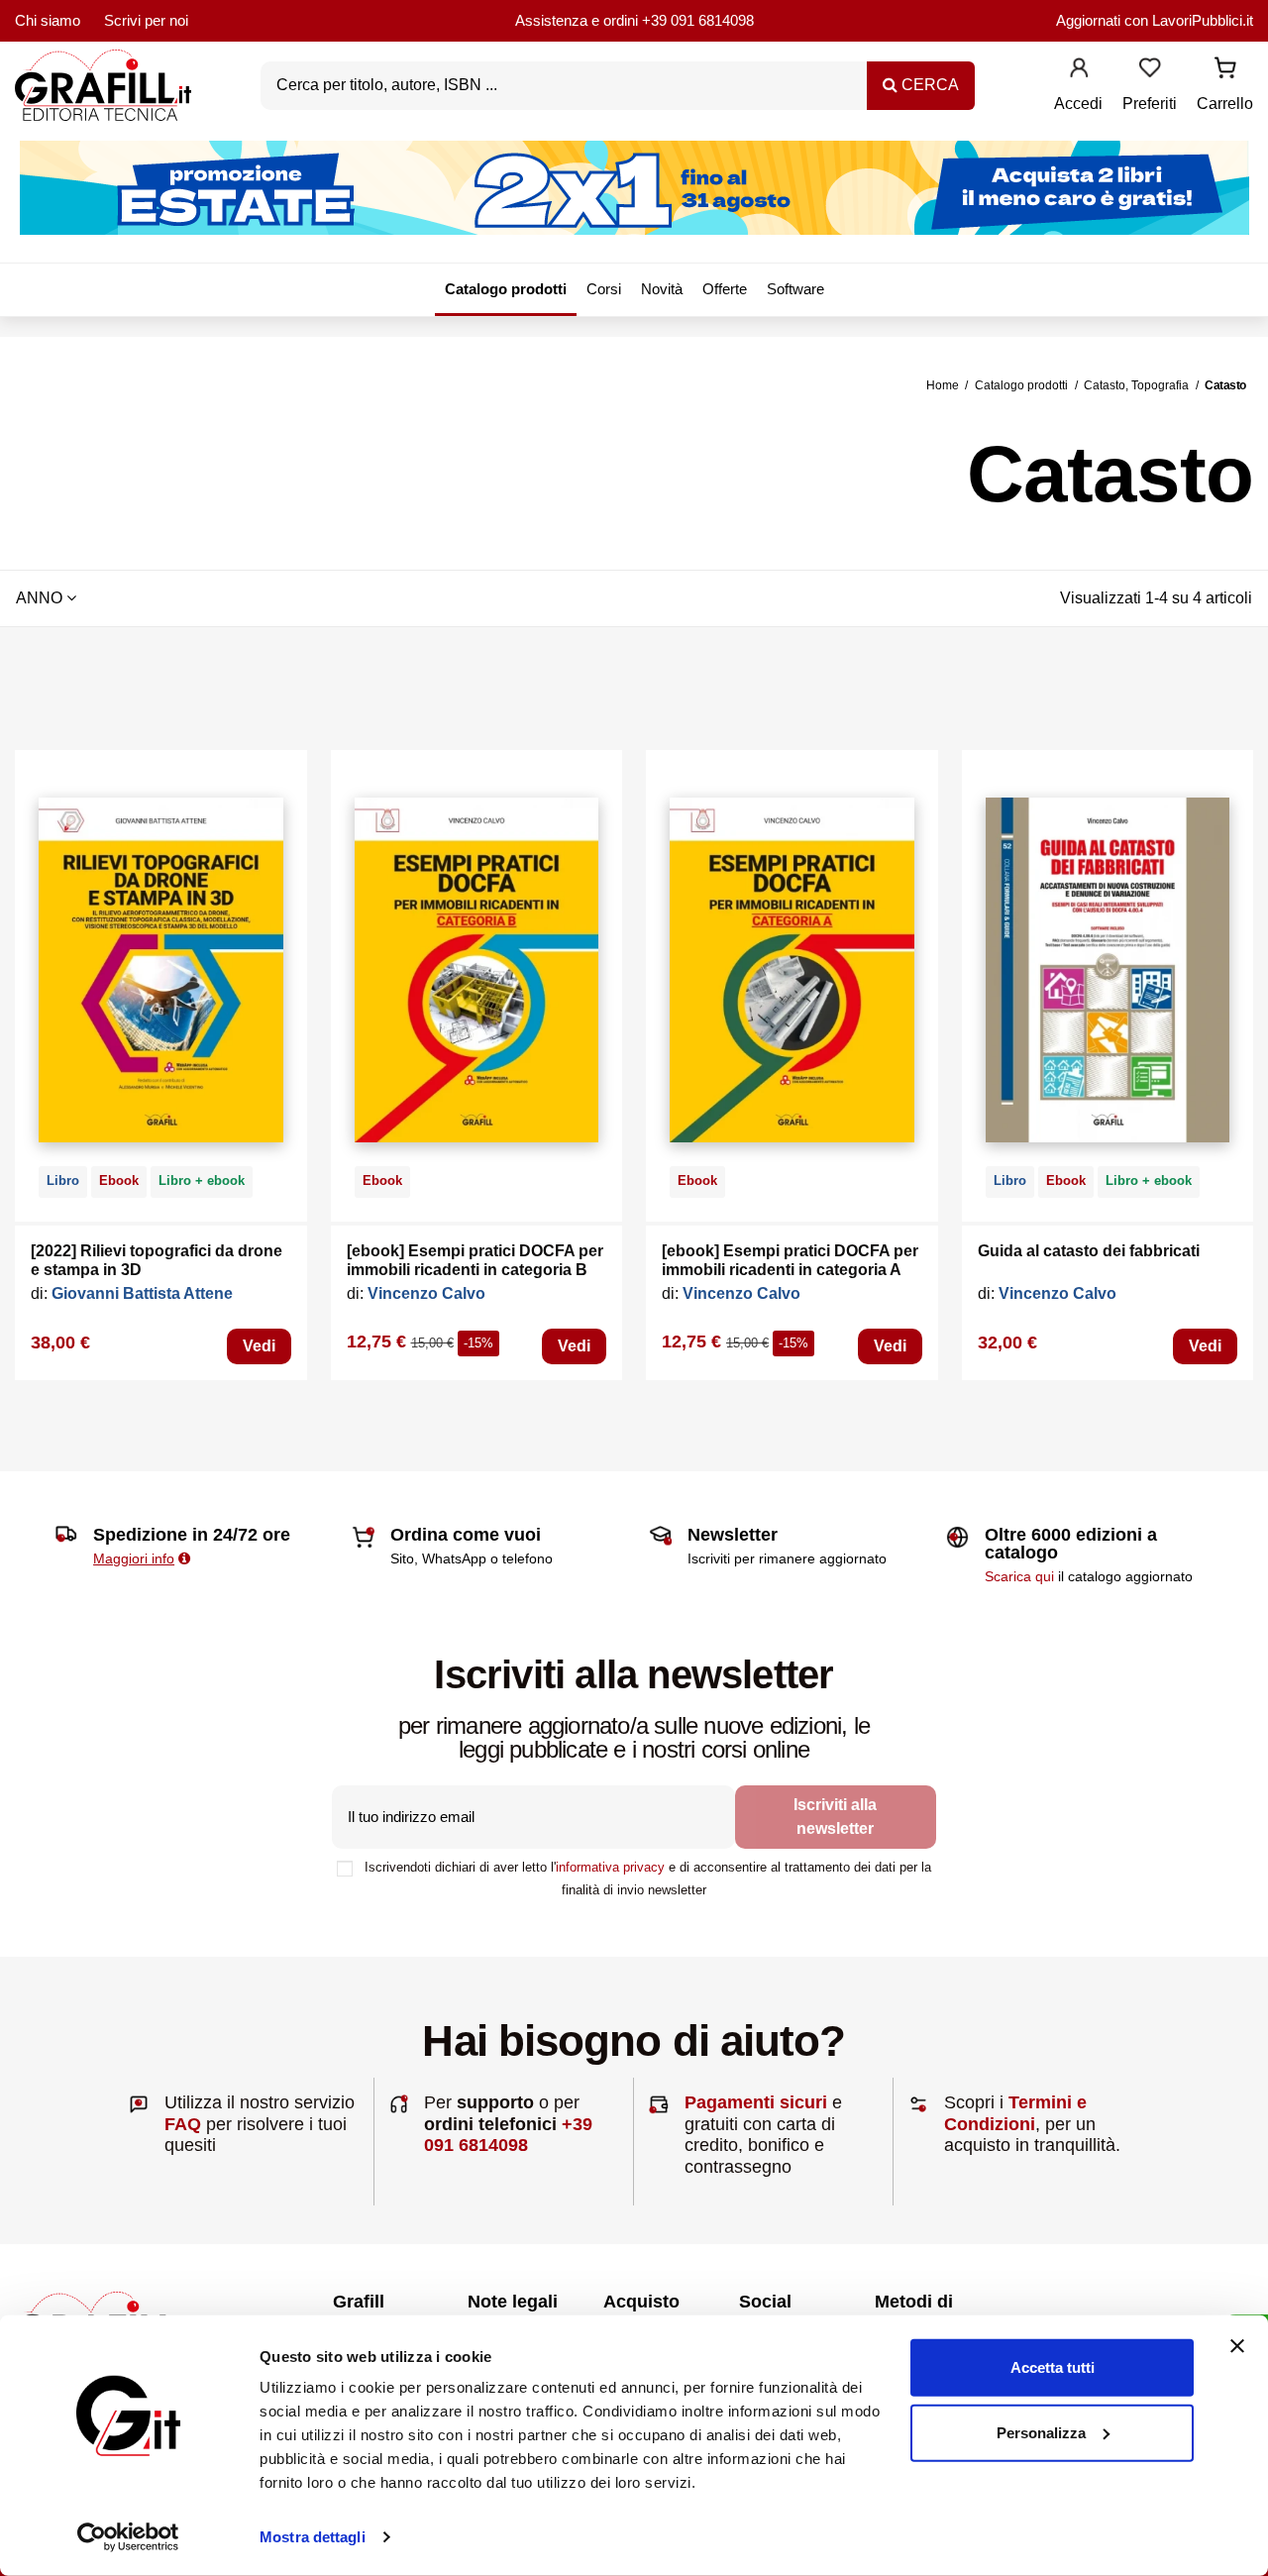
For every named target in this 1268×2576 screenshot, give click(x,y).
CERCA (928, 85)
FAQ (183, 2124)
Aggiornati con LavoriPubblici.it (1155, 20)
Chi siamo (48, 20)
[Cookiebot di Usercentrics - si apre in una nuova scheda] (128, 2537)
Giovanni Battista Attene (142, 1293)
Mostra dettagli (313, 2537)
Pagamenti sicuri (756, 2102)
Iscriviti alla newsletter (835, 1817)
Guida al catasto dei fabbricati (1089, 1251)
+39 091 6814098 (698, 20)
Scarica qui (1019, 1576)
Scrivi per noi (146, 20)
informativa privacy (610, 1867)
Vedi (259, 1346)
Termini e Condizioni (1015, 2113)
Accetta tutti (1053, 2367)
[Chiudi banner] (1237, 2346)
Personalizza (1041, 2432)
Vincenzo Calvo (426, 1293)
